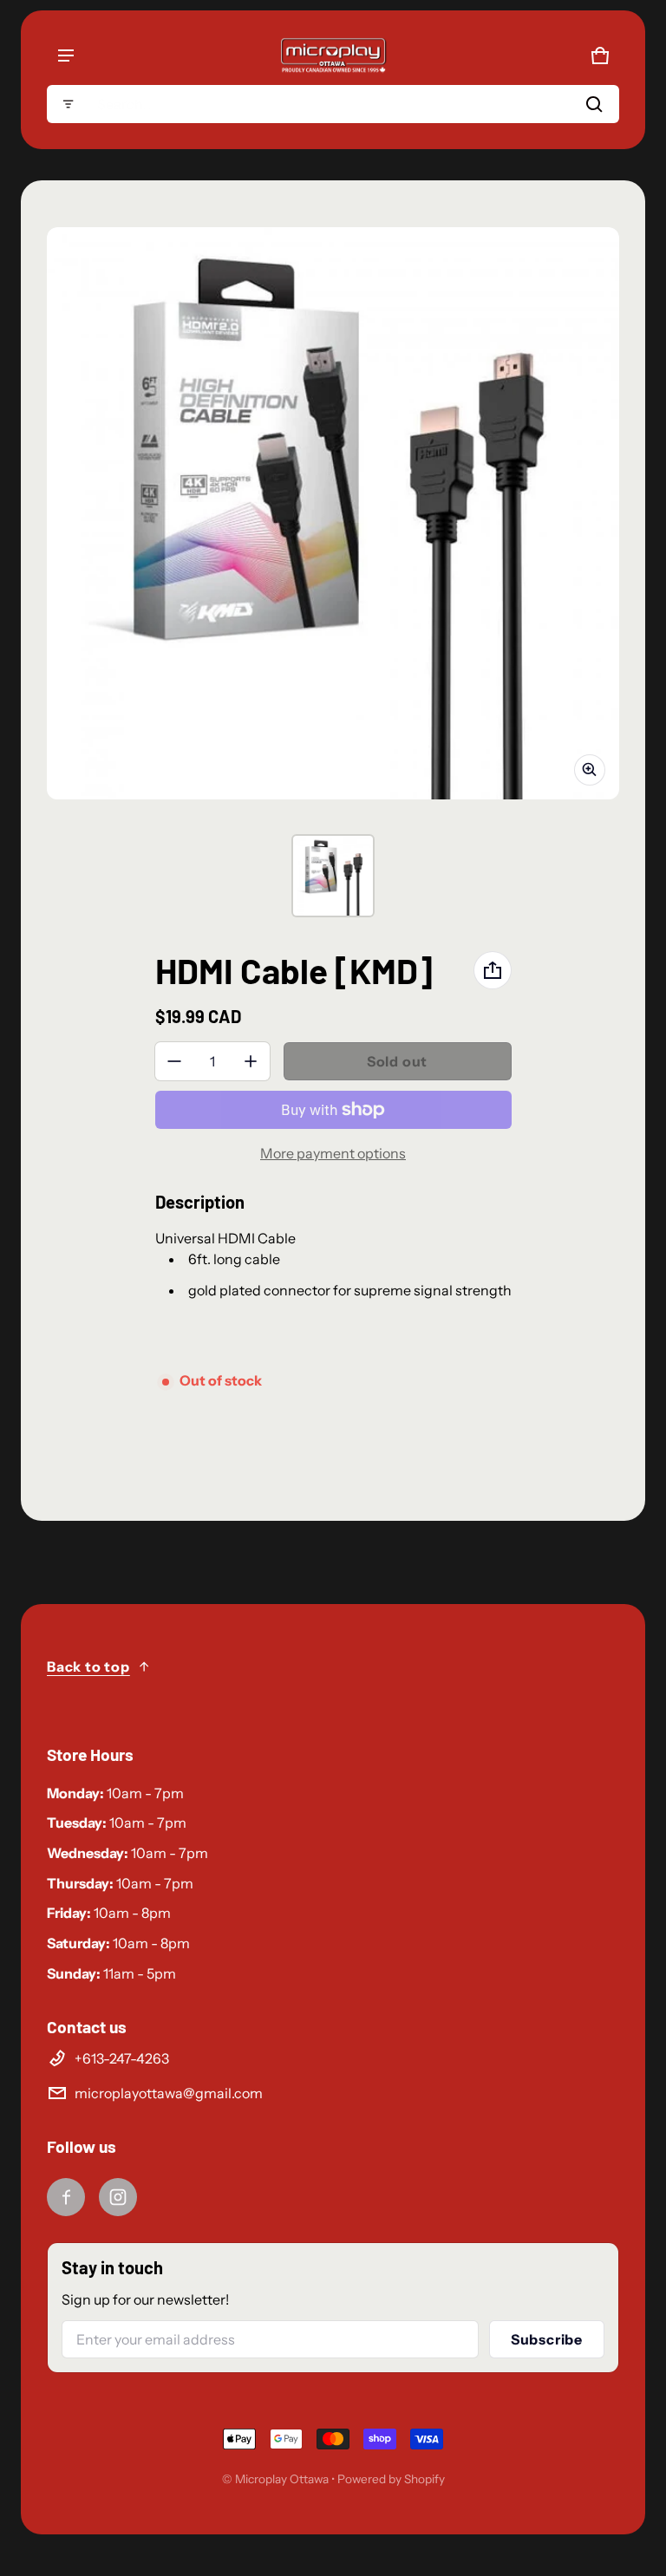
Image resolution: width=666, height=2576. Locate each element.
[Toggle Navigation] (66, 55)
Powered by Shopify (391, 2479)
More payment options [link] (333, 1153)
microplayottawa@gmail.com (169, 2093)
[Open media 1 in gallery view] (333, 876)
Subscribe (547, 2339)
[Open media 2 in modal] (333, 513)
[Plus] (251, 1061)
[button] (333, 104)
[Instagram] (118, 2197)
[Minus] (174, 1061)
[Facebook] (66, 2197)
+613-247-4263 (122, 2058)
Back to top (88, 1666)
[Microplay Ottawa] (333, 55)
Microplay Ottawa (282, 2479)
